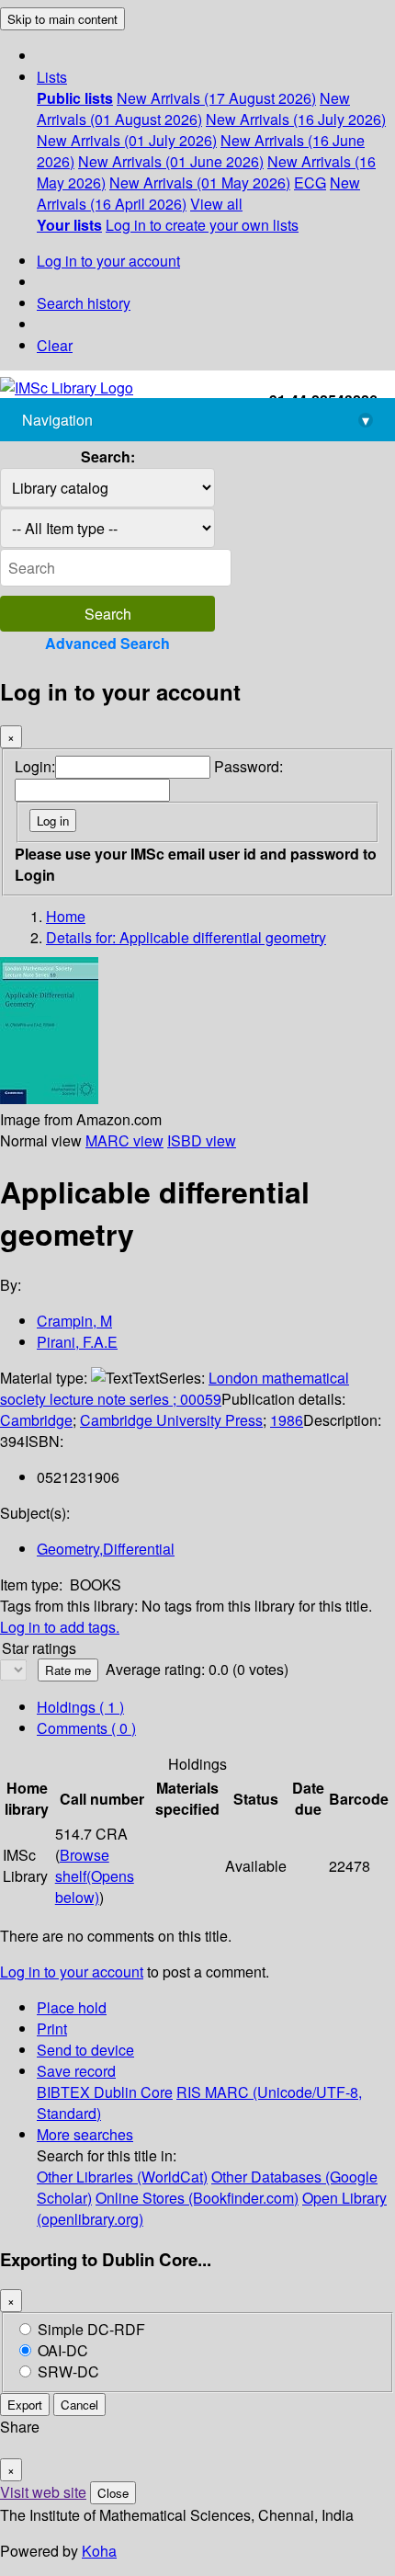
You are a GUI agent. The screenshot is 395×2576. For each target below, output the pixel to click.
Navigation (196, 420)
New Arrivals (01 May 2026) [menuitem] (200, 182)
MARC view (124, 1140)
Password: (248, 766)
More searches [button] (85, 2134)
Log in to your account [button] (72, 1972)
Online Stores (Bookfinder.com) (197, 2198)
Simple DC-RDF (91, 2329)
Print (52, 2029)
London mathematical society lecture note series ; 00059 (175, 1388)
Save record (76, 2071)
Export (25, 2405)
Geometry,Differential (106, 1549)
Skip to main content (62, 19)
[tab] (86, 1728)
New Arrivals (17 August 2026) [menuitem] (216, 98)
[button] (52, 77)
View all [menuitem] (216, 204)
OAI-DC (63, 2350)
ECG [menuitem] (310, 182)
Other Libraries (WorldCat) (122, 2177)
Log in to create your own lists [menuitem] (202, 225)
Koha (99, 2551)
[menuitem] (75, 98)
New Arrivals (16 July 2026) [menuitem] (296, 119)
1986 (287, 1420)
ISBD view (202, 1140)
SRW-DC (68, 2371)
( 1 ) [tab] (80, 1707)
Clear (55, 345)
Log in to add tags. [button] (60, 1627)
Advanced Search (107, 643)
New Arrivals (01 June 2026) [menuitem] (171, 161)
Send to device (85, 2050)
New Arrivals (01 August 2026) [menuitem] (193, 108)
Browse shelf (95, 1876)
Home (66, 916)
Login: (35, 766)
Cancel (79, 2405)
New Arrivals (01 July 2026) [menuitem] (127, 140)
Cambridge (36, 1420)
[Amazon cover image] (49, 1098)
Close (113, 2493)
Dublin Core (133, 2092)
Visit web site (43, 2492)
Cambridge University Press (171, 1420)
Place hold (72, 2007)
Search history (84, 303)
